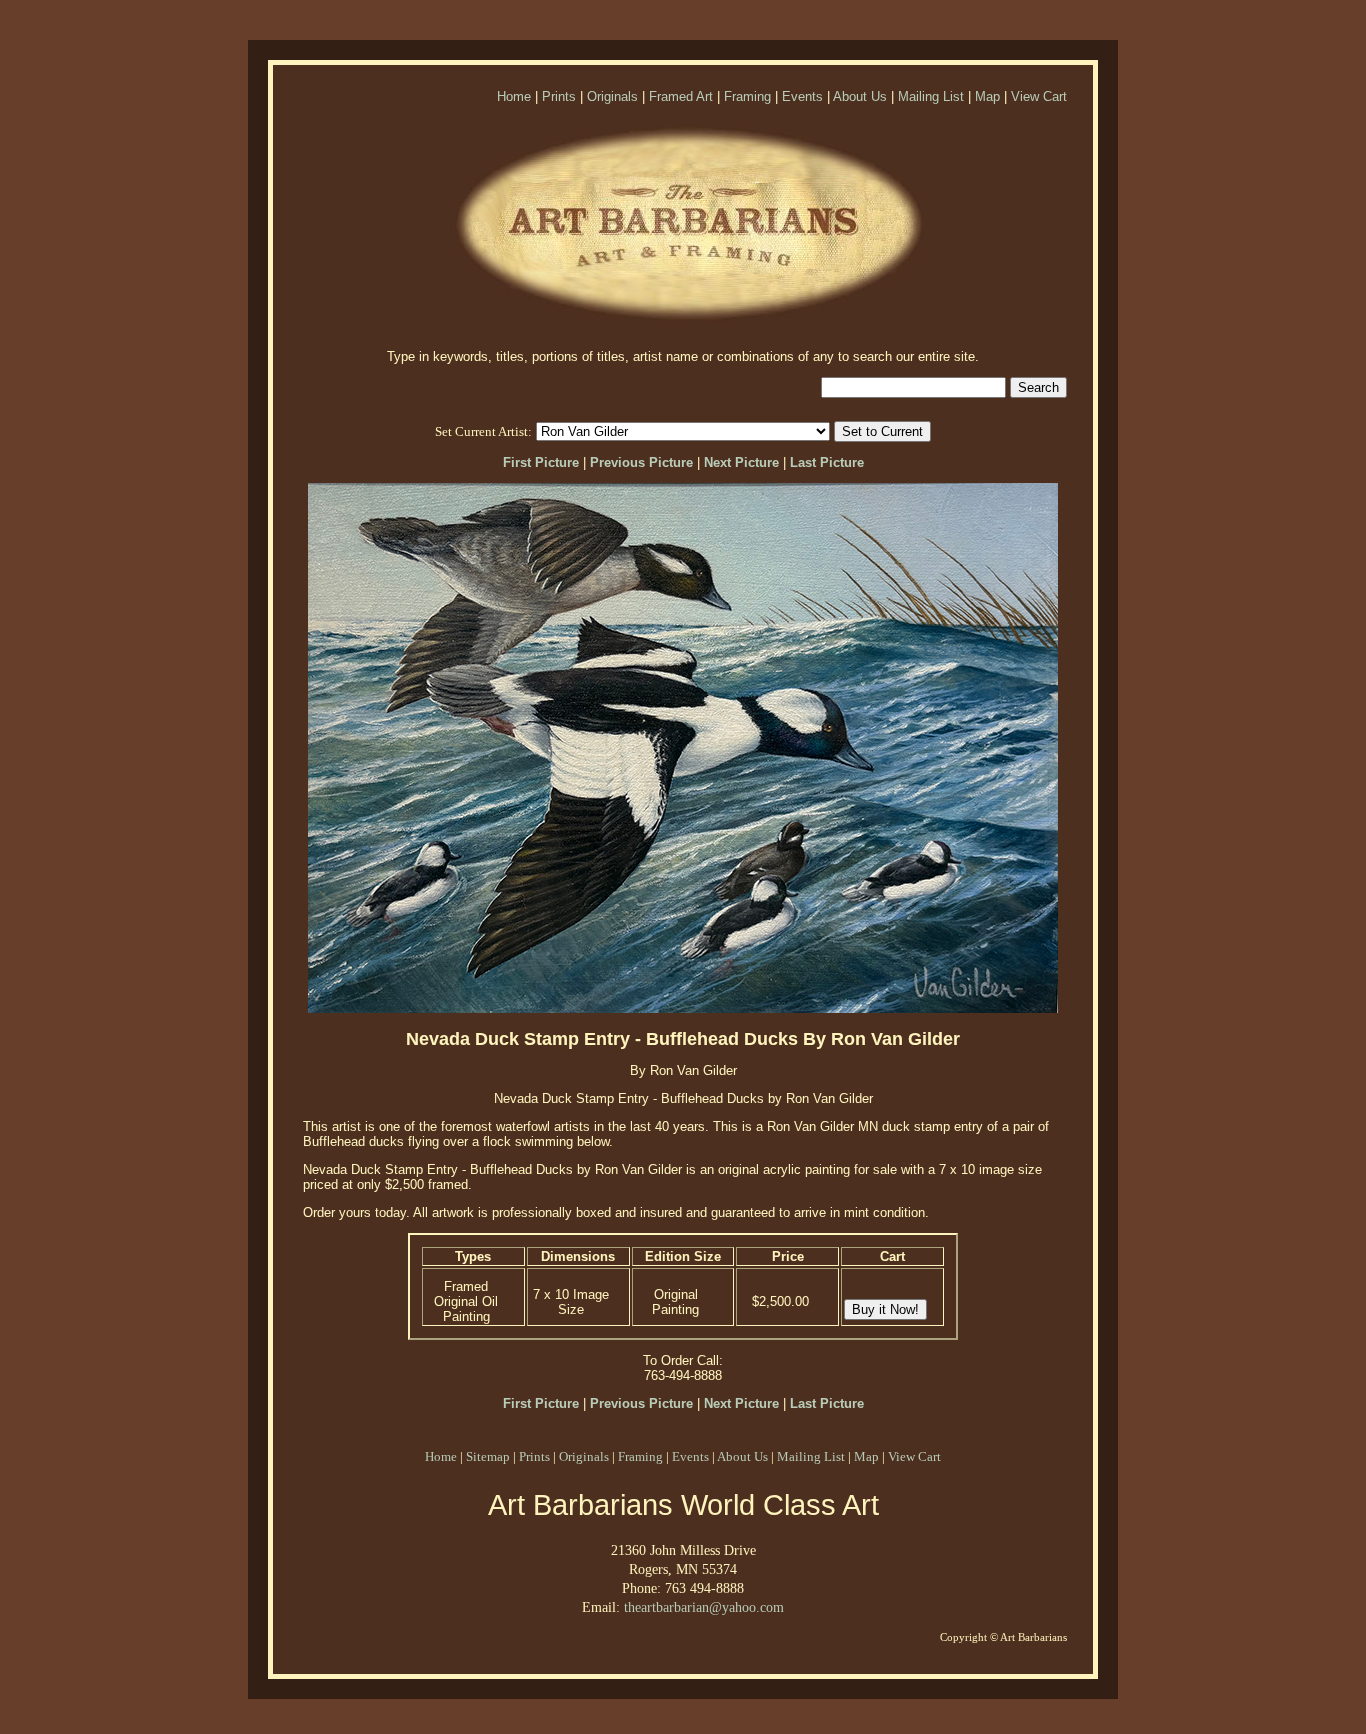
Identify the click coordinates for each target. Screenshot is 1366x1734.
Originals (612, 96)
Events (802, 96)
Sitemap (488, 1456)
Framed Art (681, 96)
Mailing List (931, 96)
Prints (559, 96)
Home (514, 96)
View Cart (1039, 96)
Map (987, 96)
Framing (747, 96)
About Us (860, 96)
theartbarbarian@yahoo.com (704, 1607)
